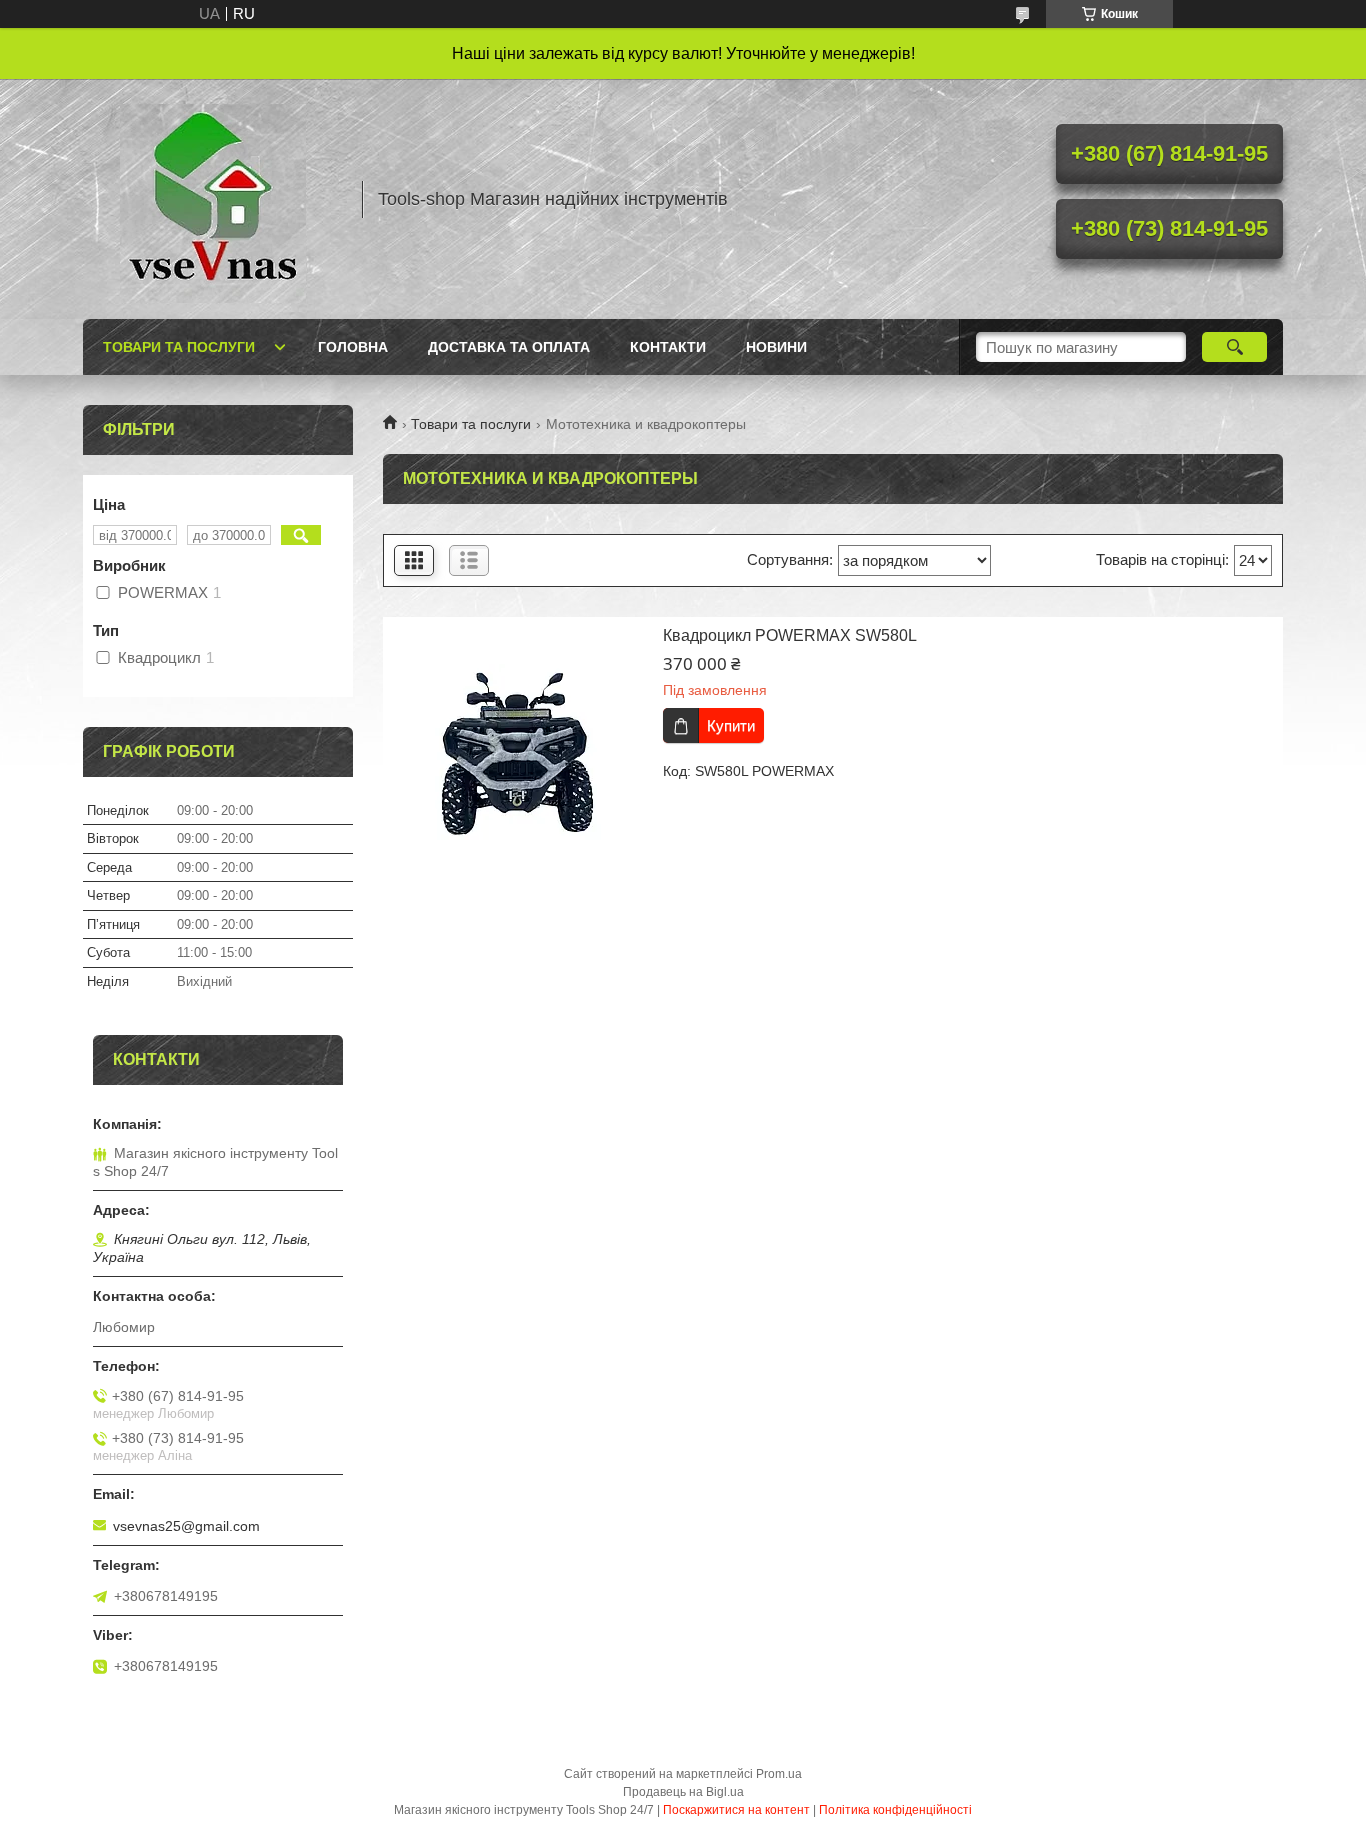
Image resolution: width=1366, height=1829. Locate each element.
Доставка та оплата (509, 347)
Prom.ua (779, 1774)
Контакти (668, 347)
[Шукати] (1234, 347)
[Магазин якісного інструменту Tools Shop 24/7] (213, 199)
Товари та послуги (179, 347)
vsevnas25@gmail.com (186, 1526)
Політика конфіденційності (895, 1810)
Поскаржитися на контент (736, 1810)
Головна (353, 347)
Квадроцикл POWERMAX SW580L (790, 635)
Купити (731, 725)
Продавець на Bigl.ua (683, 1792)
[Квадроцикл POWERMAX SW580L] (518, 752)
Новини (776, 347)
